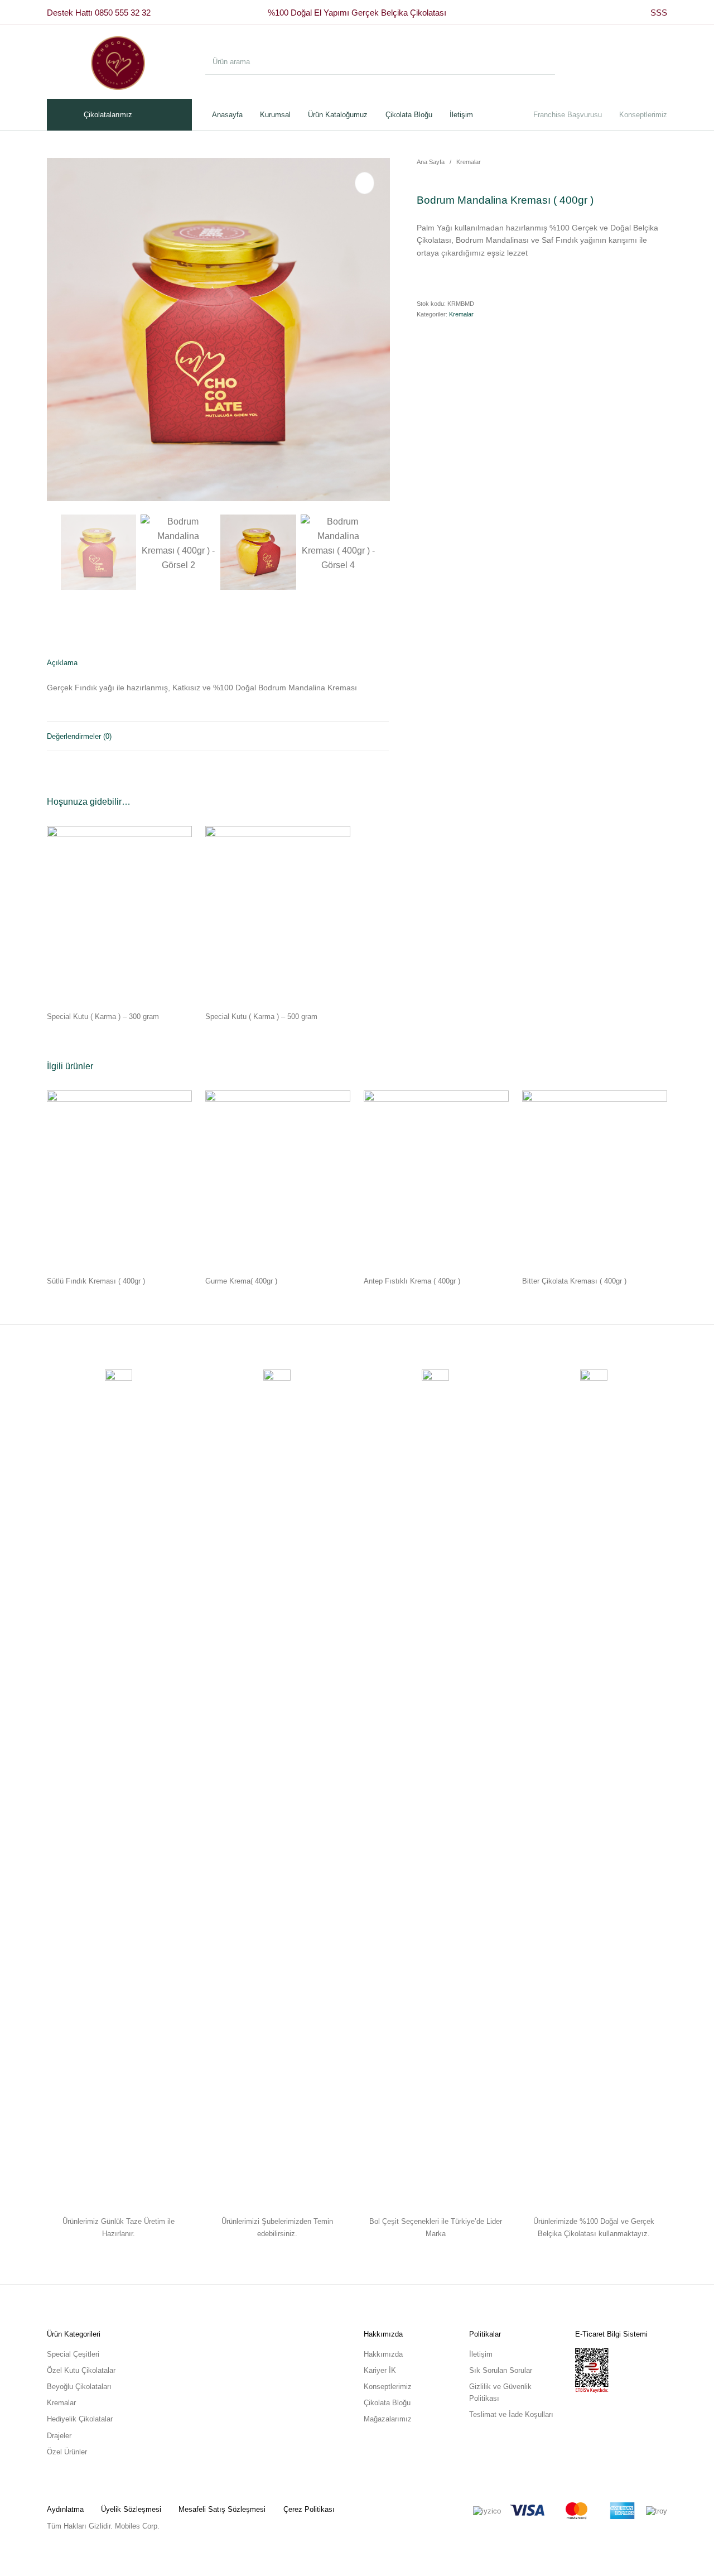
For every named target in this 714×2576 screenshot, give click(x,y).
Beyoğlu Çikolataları (79, 2387)
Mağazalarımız (388, 2419)
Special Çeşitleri (73, 2354)
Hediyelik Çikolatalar (80, 2419)
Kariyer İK (380, 2370)
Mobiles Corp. (137, 2526)
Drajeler (59, 2436)
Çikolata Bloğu (387, 2403)
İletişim (481, 2354)
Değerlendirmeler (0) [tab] (79, 736)
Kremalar (469, 162)
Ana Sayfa (431, 162)
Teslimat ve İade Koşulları (511, 2414)
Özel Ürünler (67, 2452)
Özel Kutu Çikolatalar (81, 2370)
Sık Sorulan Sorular (501, 2370)
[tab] (218, 685)
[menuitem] (659, 13)
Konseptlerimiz (388, 2387)
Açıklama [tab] (62, 663)
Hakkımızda (383, 2354)
